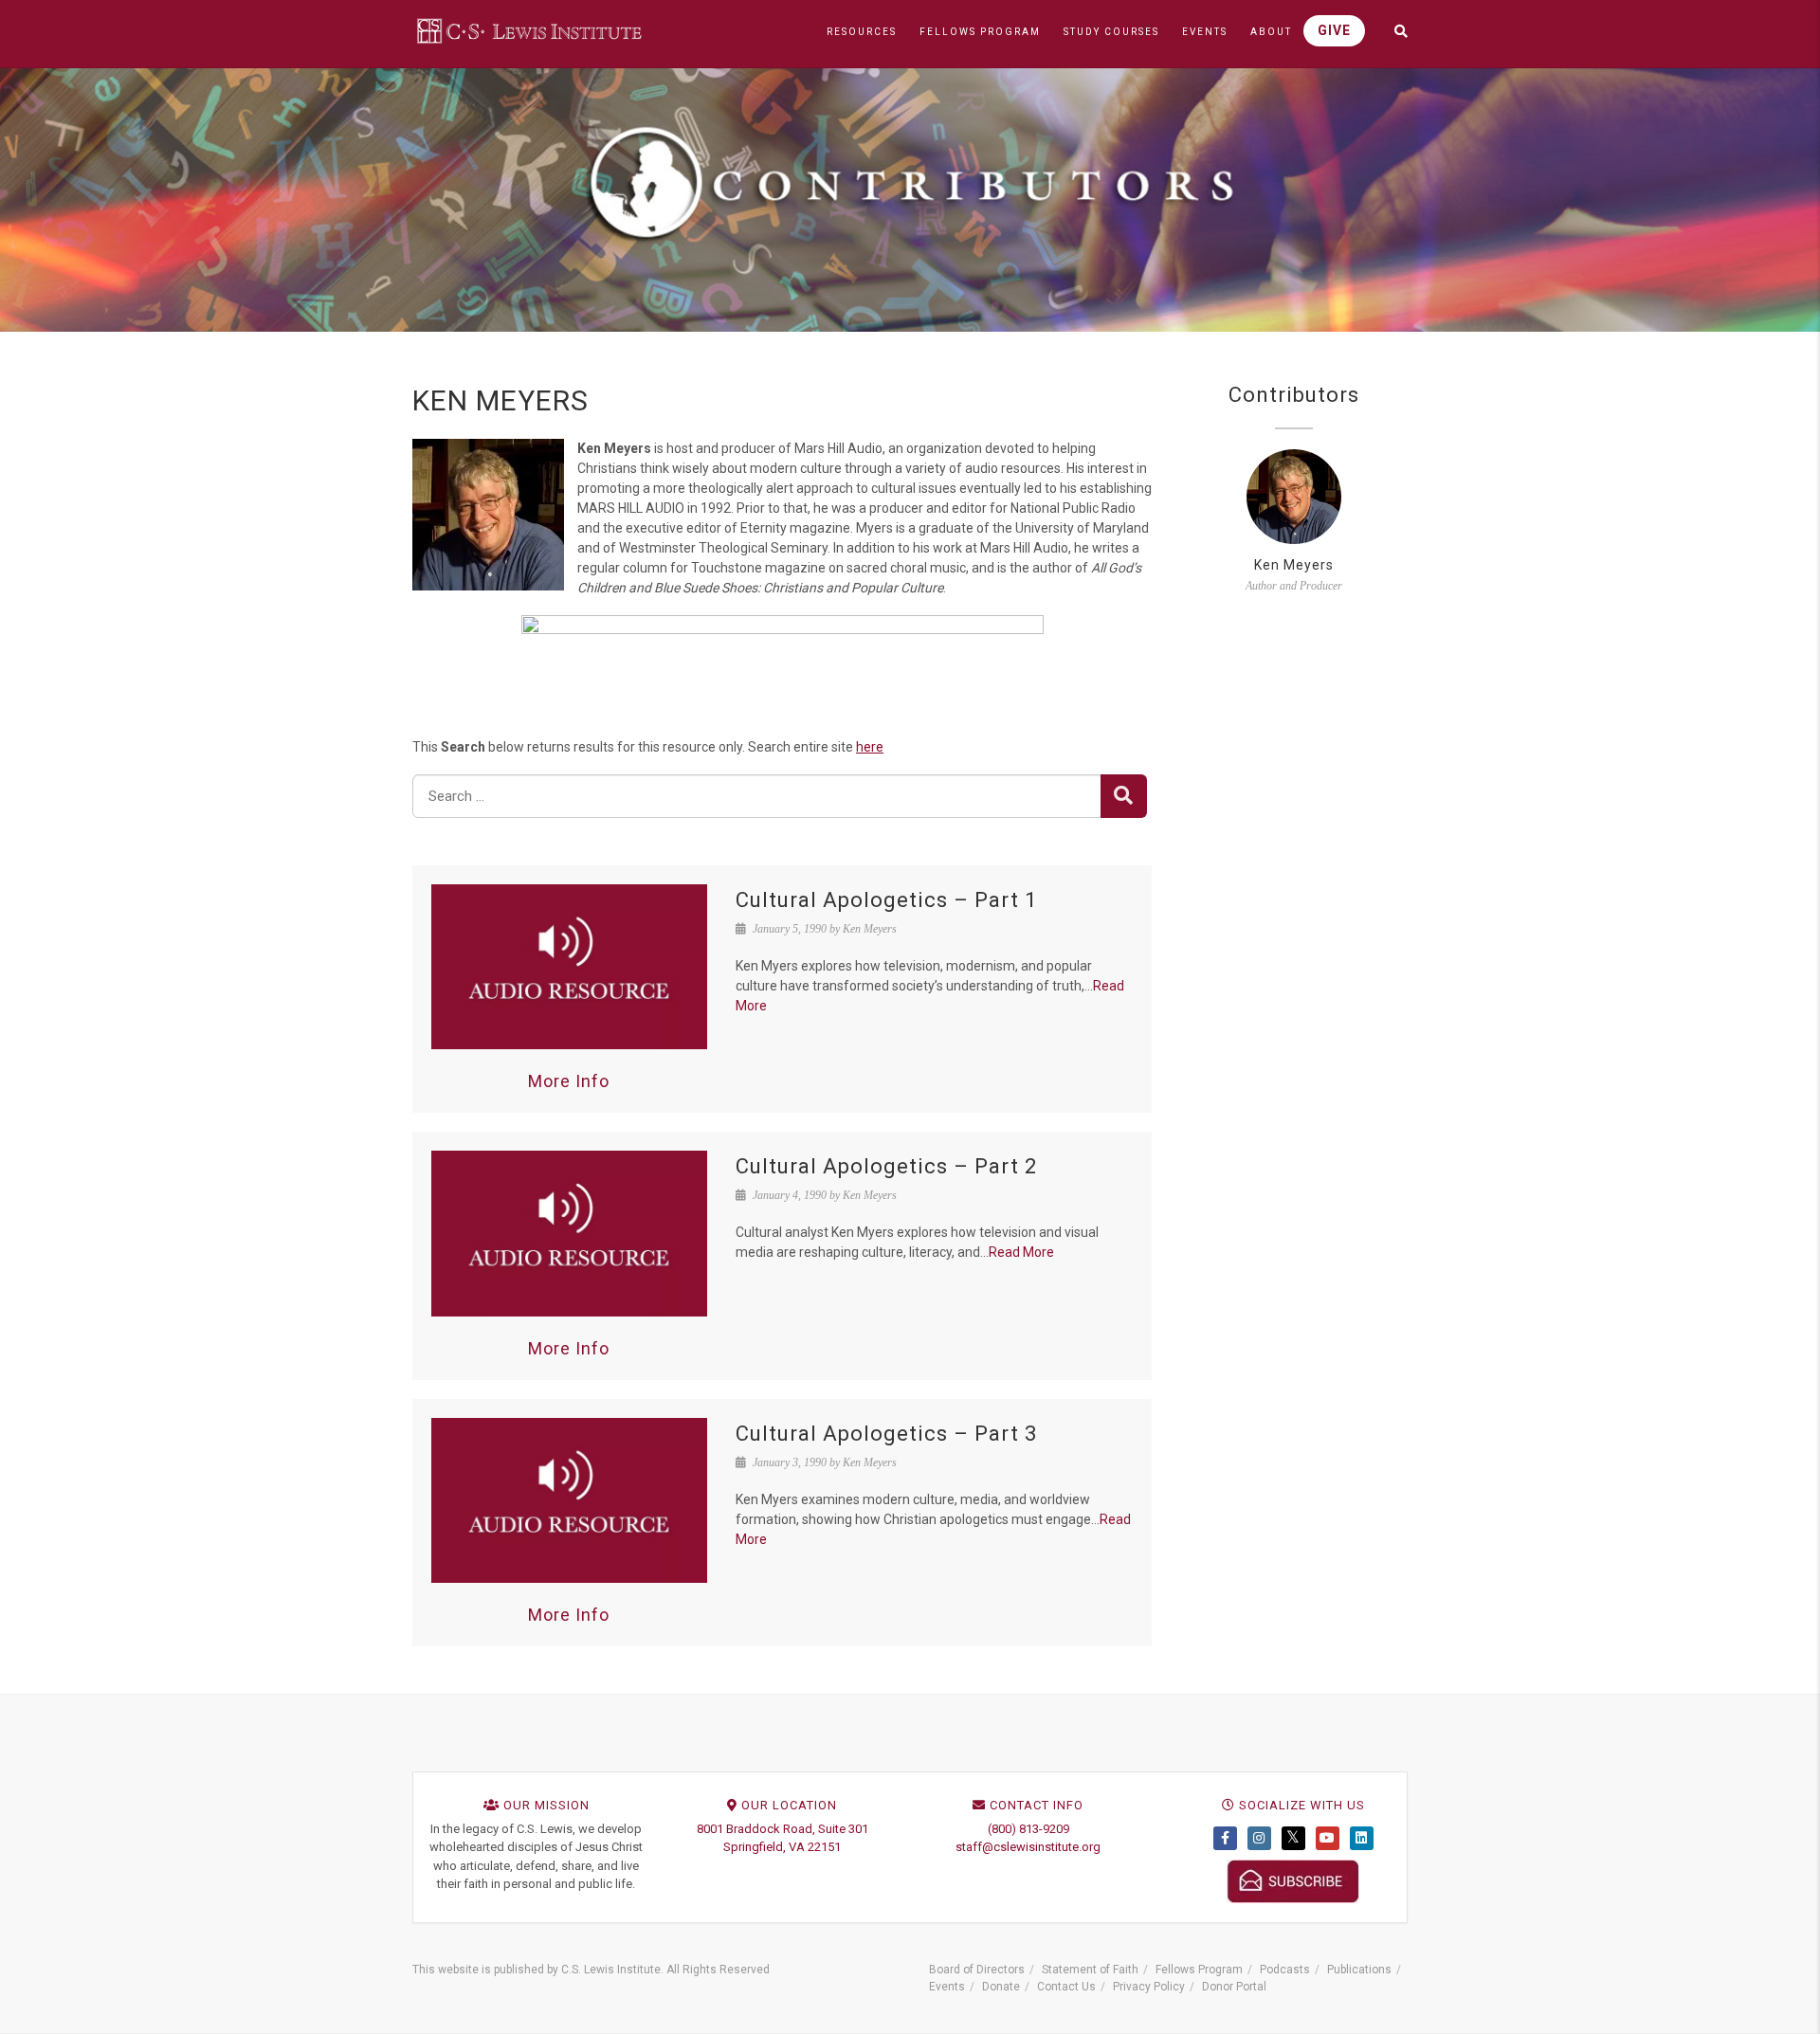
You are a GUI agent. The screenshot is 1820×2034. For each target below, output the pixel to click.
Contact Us (1066, 1987)
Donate (1001, 1987)
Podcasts (1285, 1970)
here (870, 747)
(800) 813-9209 (1028, 1829)
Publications (1359, 1970)
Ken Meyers (1294, 565)
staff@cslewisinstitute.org (1028, 1847)
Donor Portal (1234, 1987)
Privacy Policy (1149, 1987)
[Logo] (531, 30)
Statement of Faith (1090, 1970)
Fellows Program (1199, 1970)
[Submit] (1124, 796)
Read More (1021, 1252)
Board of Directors (977, 1970)
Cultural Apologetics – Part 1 (886, 900)
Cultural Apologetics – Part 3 (886, 1434)
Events (947, 1987)
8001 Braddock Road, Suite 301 (783, 1829)
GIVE (1334, 30)
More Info (569, 1081)
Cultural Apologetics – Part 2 (886, 1166)
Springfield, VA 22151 (782, 1847)
